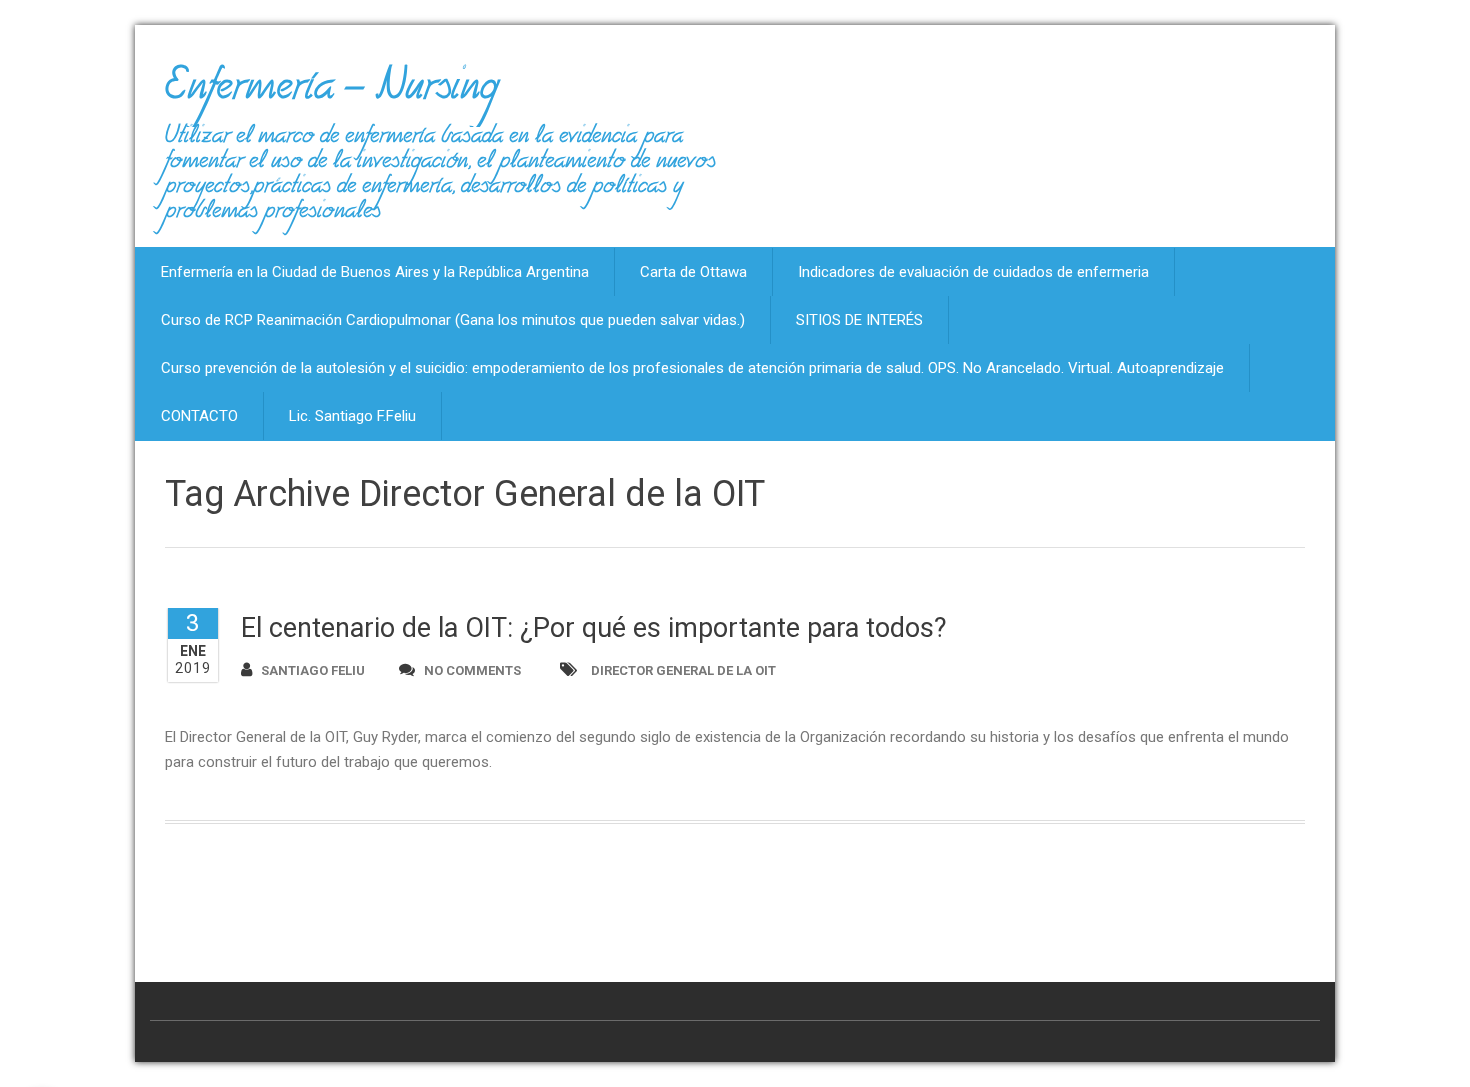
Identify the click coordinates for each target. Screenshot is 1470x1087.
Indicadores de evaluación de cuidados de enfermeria (973, 272)
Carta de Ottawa (693, 272)
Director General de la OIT (683, 670)
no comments (472, 670)
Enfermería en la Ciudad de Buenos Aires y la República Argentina (375, 272)
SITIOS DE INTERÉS (859, 320)
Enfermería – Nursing (331, 94)
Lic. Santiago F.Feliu (352, 416)
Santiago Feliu (313, 670)
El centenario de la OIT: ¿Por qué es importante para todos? (594, 628)
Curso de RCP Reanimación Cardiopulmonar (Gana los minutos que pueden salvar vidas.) (453, 320)
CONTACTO (199, 416)
